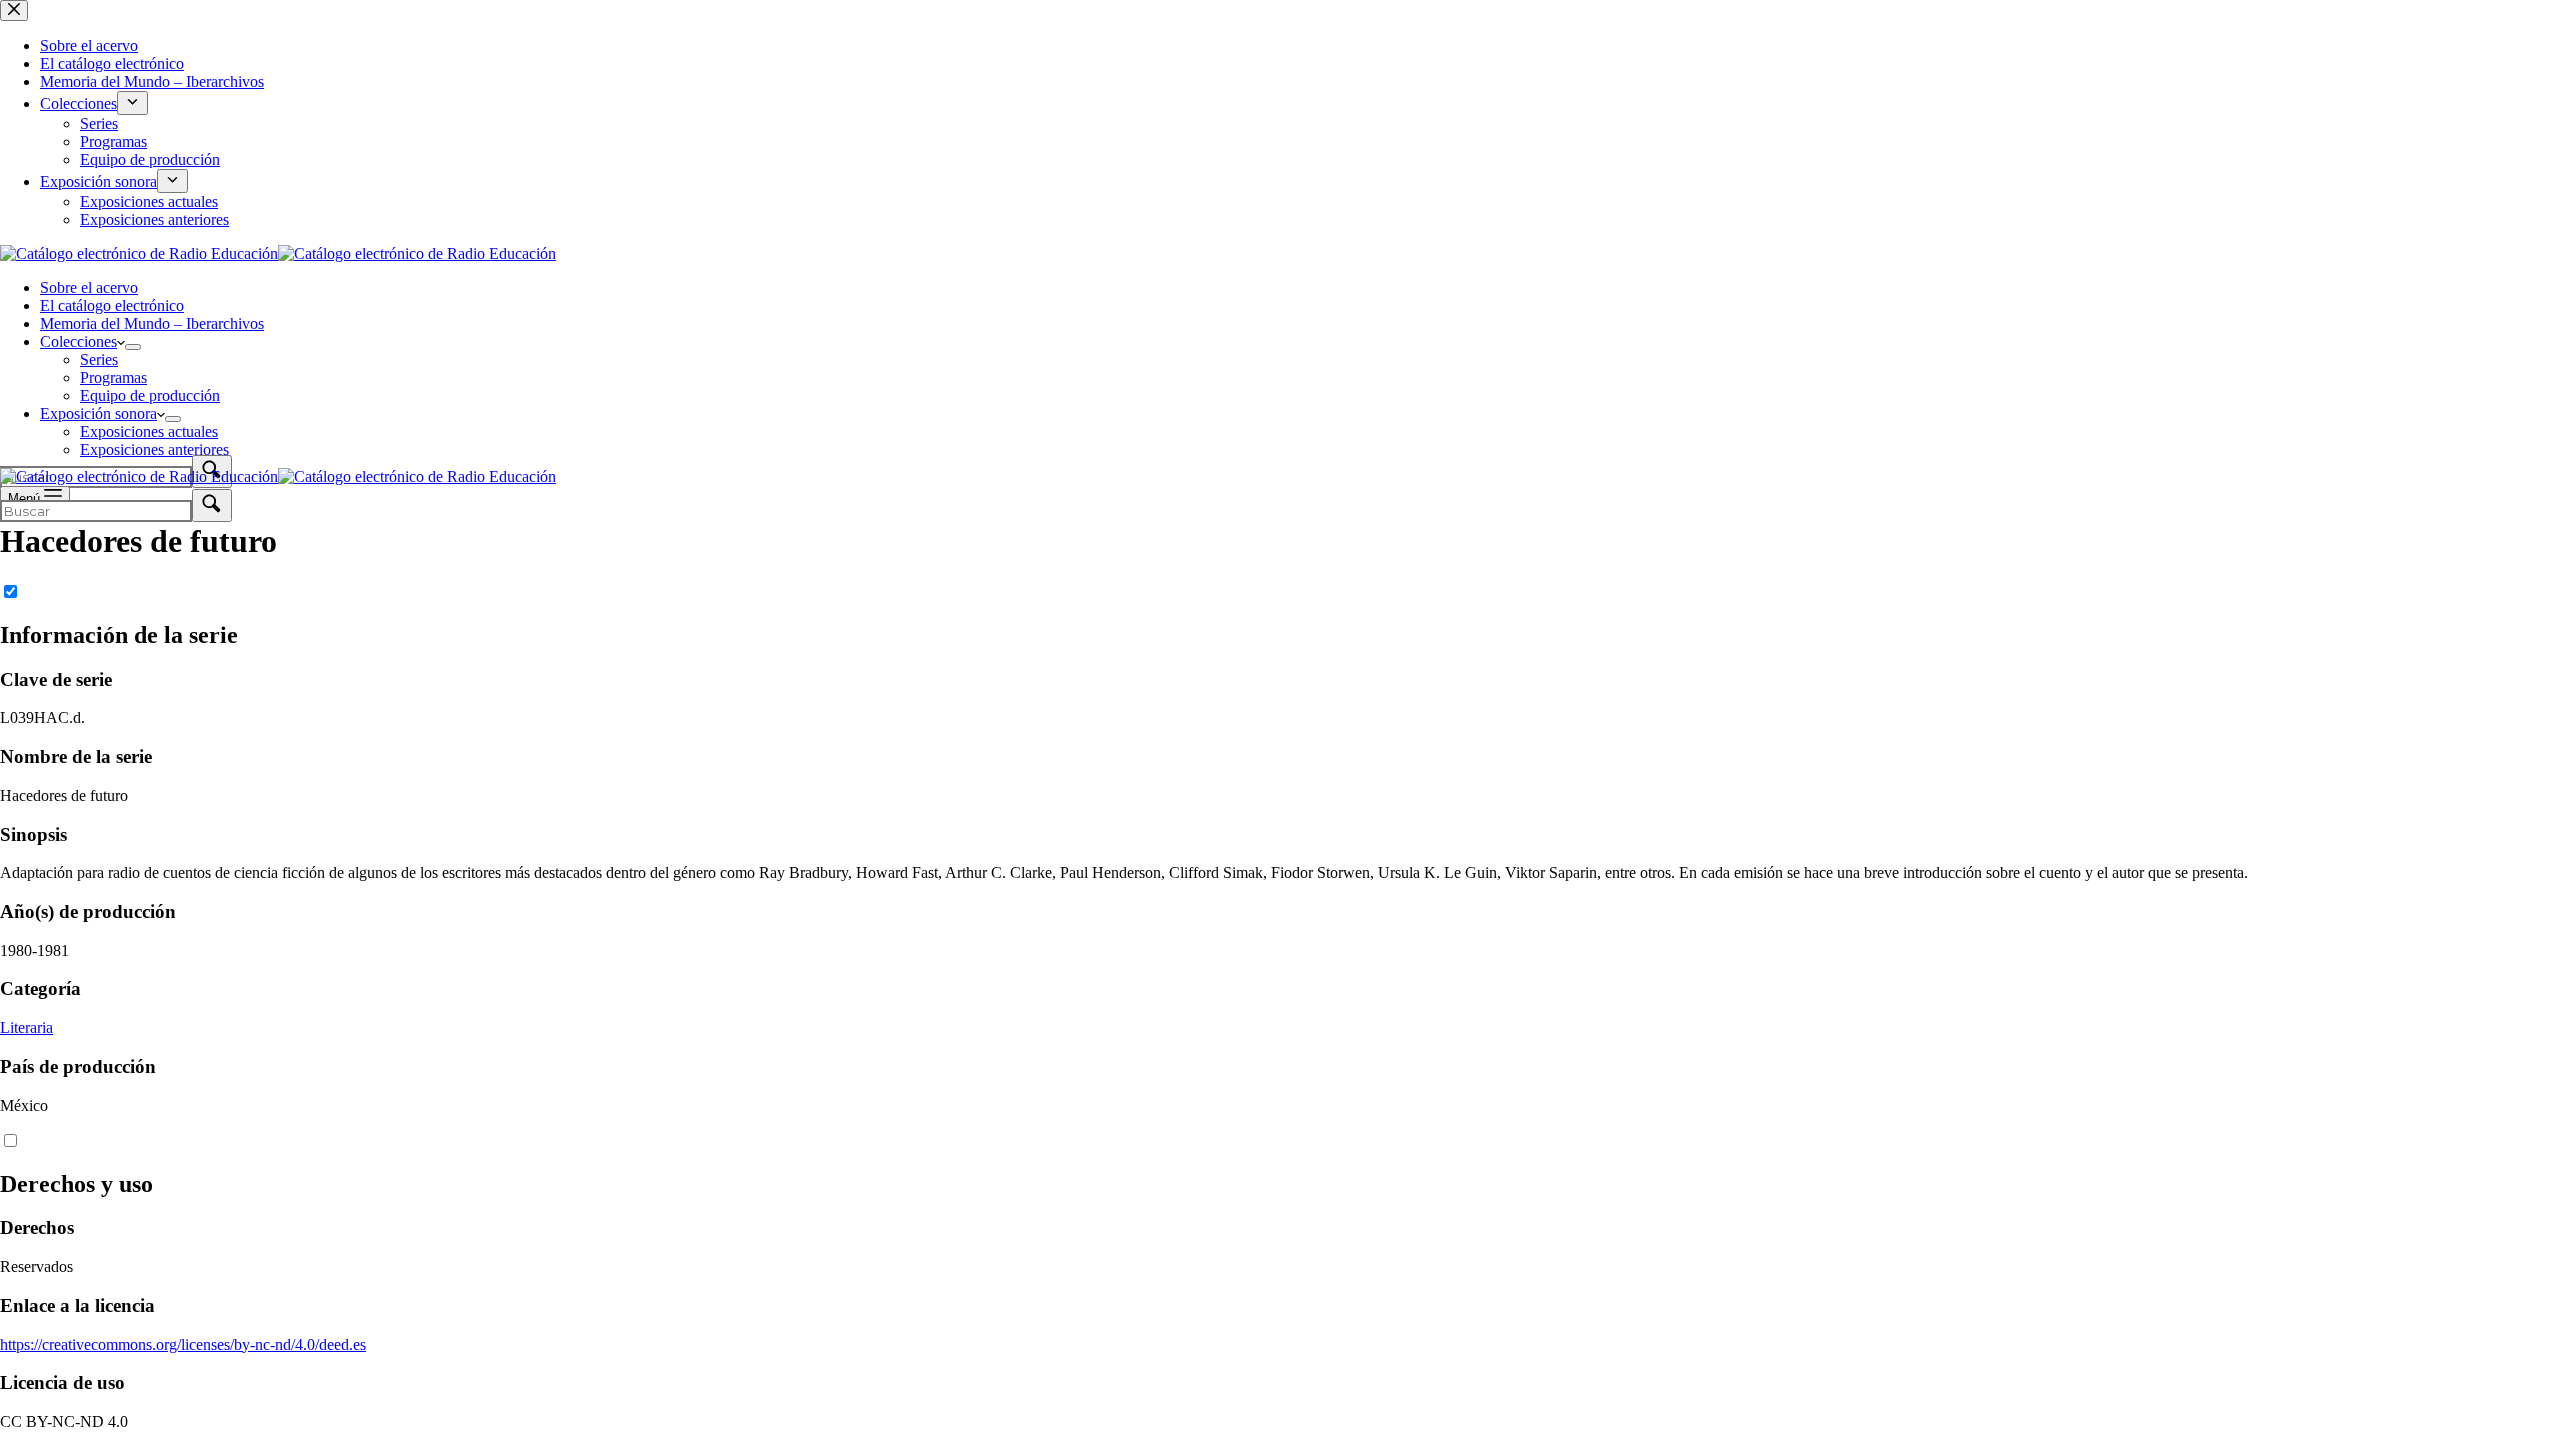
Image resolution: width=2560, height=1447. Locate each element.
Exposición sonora (98, 413)
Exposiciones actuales (149, 431)
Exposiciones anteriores (154, 449)
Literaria (26, 1027)
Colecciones (78, 341)
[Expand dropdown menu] (133, 347)
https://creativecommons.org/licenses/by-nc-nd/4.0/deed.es (183, 1344)
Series (99, 359)
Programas (113, 377)
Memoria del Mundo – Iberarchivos (152, 323)
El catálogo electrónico (112, 305)
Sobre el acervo (89, 287)
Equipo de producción (150, 395)
